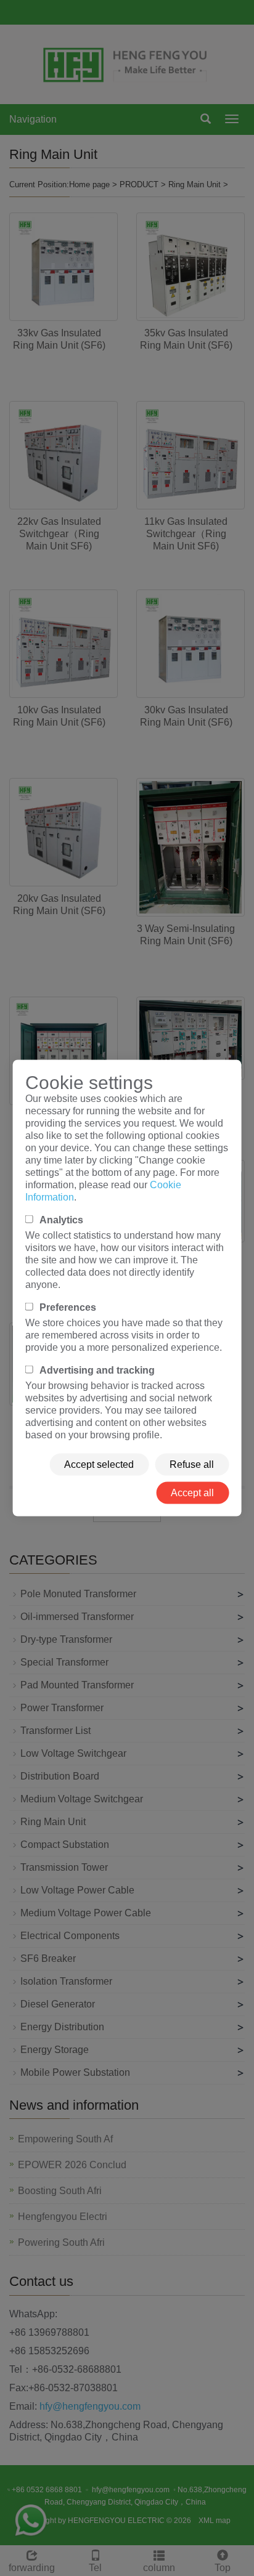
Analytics (61, 1220)
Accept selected (99, 1464)
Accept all (192, 1493)
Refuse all (192, 1464)
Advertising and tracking (97, 1370)
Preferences (68, 1307)
